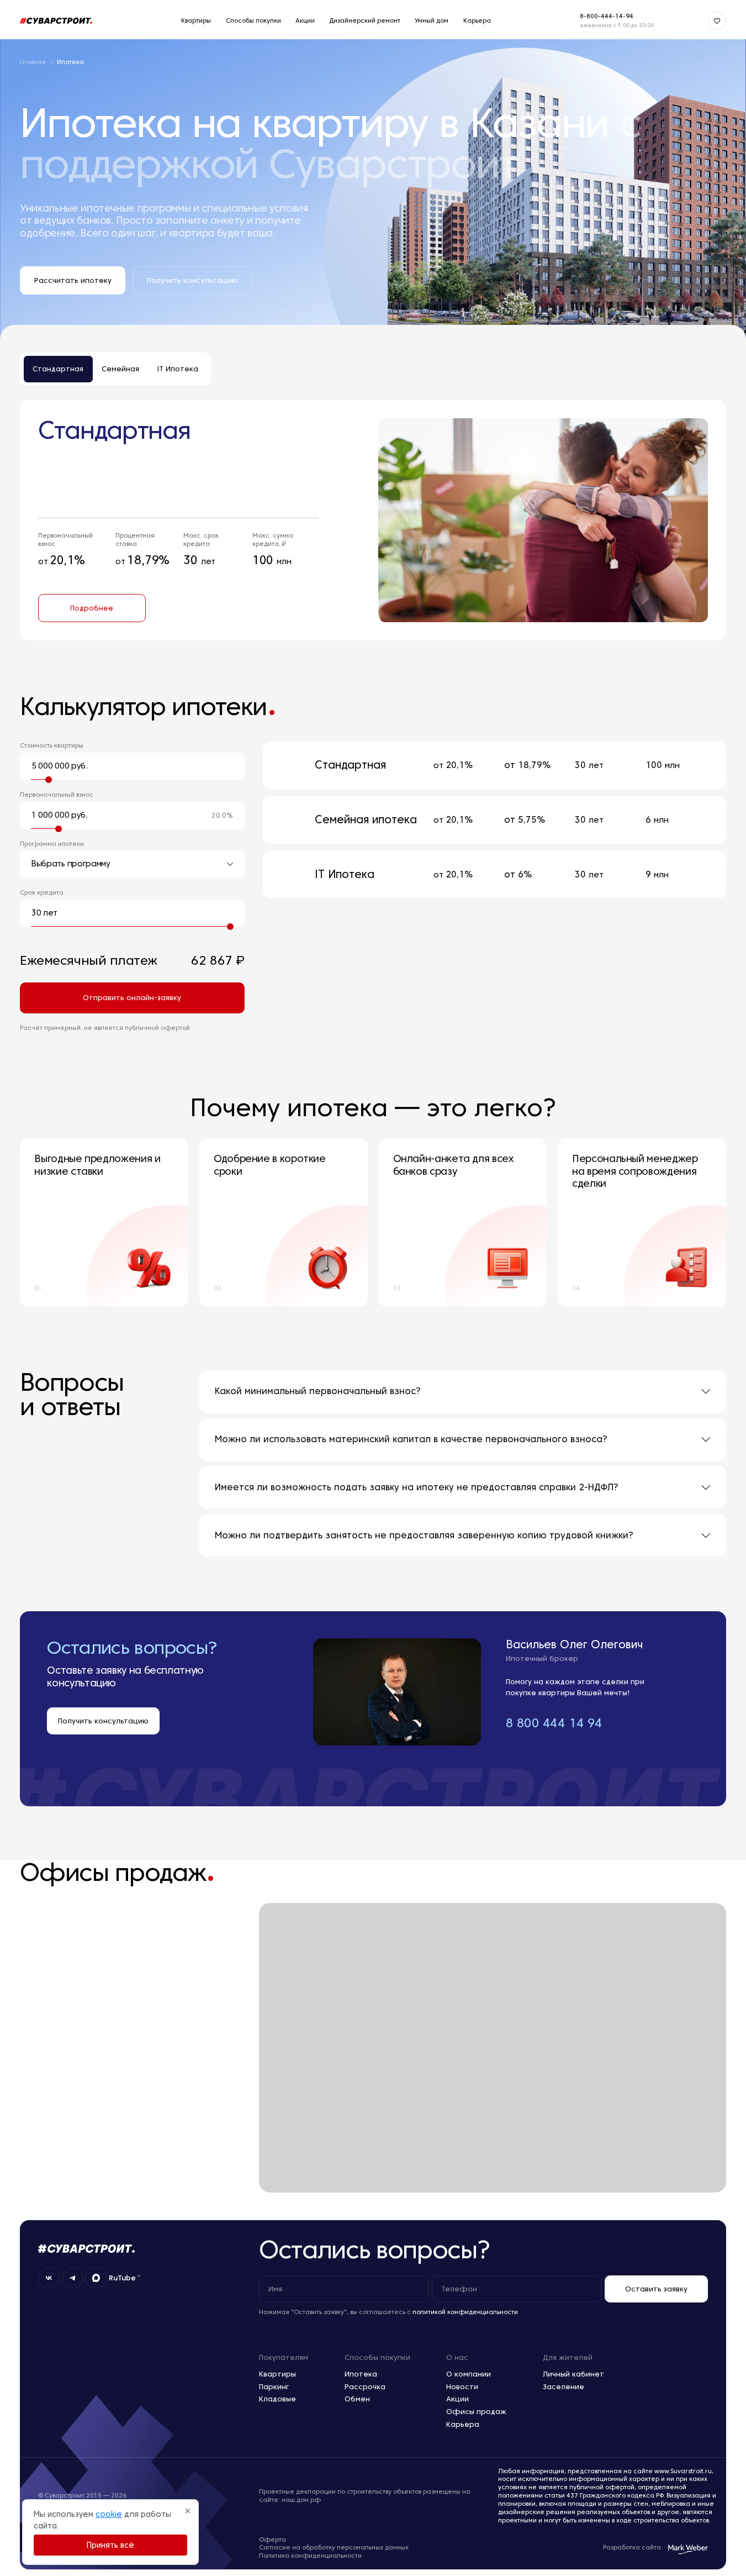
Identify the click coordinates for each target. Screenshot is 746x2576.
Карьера (477, 20)
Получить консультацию (103, 1721)
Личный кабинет (573, 2374)
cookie (109, 2514)
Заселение (564, 2386)
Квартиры (196, 20)
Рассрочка (365, 2386)
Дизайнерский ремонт (365, 20)
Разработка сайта (632, 2547)
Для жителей (568, 2357)
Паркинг (274, 2386)
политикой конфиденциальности (465, 2312)
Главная (33, 62)
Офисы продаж (476, 2411)
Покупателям (284, 2357)
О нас (457, 2357)
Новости (462, 2386)
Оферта (273, 2540)
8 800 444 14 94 (554, 1723)
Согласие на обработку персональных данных (334, 2547)
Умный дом (432, 20)
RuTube (122, 2278)
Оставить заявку (656, 2289)
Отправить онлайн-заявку (132, 997)
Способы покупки (253, 20)
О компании (469, 2374)
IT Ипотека (178, 369)
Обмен (357, 2399)
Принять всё (110, 2545)
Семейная (120, 369)
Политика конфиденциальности (310, 2556)
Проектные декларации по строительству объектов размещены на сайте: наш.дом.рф (365, 2496)
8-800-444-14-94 (607, 16)
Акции (305, 20)
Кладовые (277, 2399)
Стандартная (58, 369)
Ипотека (361, 2374)
